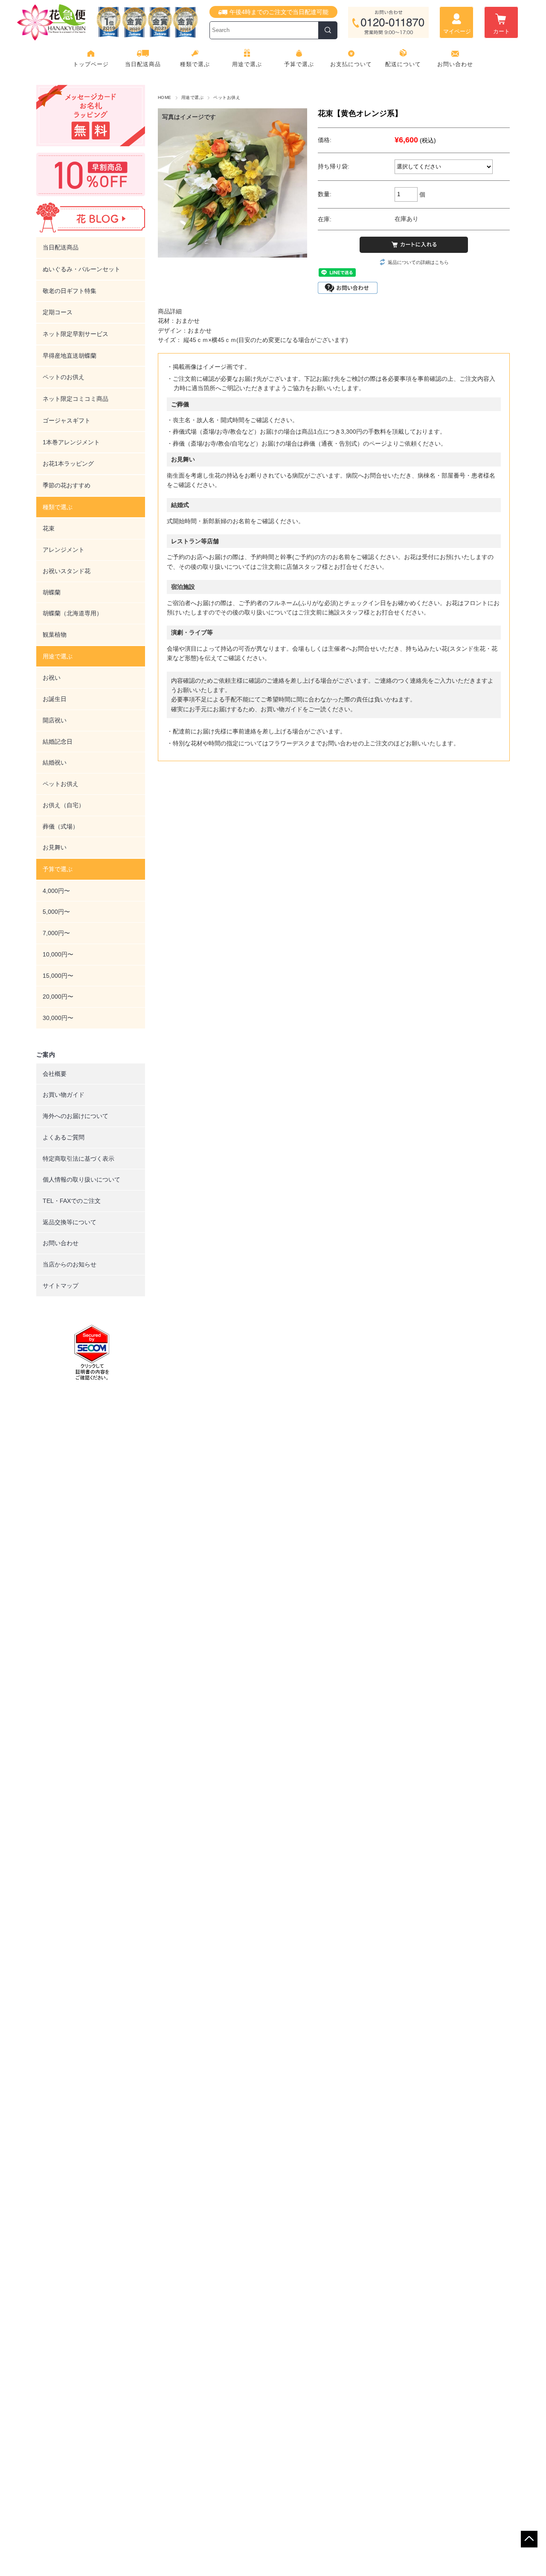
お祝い (52, 678)
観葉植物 (55, 635)
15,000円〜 (58, 976)
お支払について (351, 64)
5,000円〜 (56, 912)
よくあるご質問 (64, 1137)
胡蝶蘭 (52, 592)
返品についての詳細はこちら (418, 262)
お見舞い (55, 847)
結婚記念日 (58, 742)
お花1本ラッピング (68, 464)
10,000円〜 (58, 954)
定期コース (58, 312)
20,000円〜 (58, 997)
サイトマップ (61, 1286)
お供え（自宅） (64, 805)
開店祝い (55, 720)
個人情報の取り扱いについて (81, 1179)
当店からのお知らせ (70, 1264)
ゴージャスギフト (67, 420)
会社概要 (55, 1074)
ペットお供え (227, 97)
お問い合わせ (455, 64)
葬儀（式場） (61, 826)
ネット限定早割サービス (76, 334)
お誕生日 (55, 699)
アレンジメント (64, 550)
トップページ (91, 64)
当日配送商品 (143, 64)
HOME (165, 97)
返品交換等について (70, 1222)
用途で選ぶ (192, 97)
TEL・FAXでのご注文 (72, 1201)
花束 (49, 528)
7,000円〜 (56, 933)
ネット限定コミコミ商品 (76, 399)
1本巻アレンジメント (71, 442)
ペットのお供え (64, 377)
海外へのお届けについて (76, 1116)
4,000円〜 (56, 891)
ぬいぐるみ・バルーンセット (81, 269)
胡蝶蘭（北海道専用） (73, 613)
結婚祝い (55, 762)
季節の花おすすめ (67, 485)
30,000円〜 (58, 1018)
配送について (403, 64)
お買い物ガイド (64, 1095)
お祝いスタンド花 (67, 571)
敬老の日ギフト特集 (70, 291)
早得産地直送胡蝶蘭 (70, 356)
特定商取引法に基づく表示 (78, 1159)
